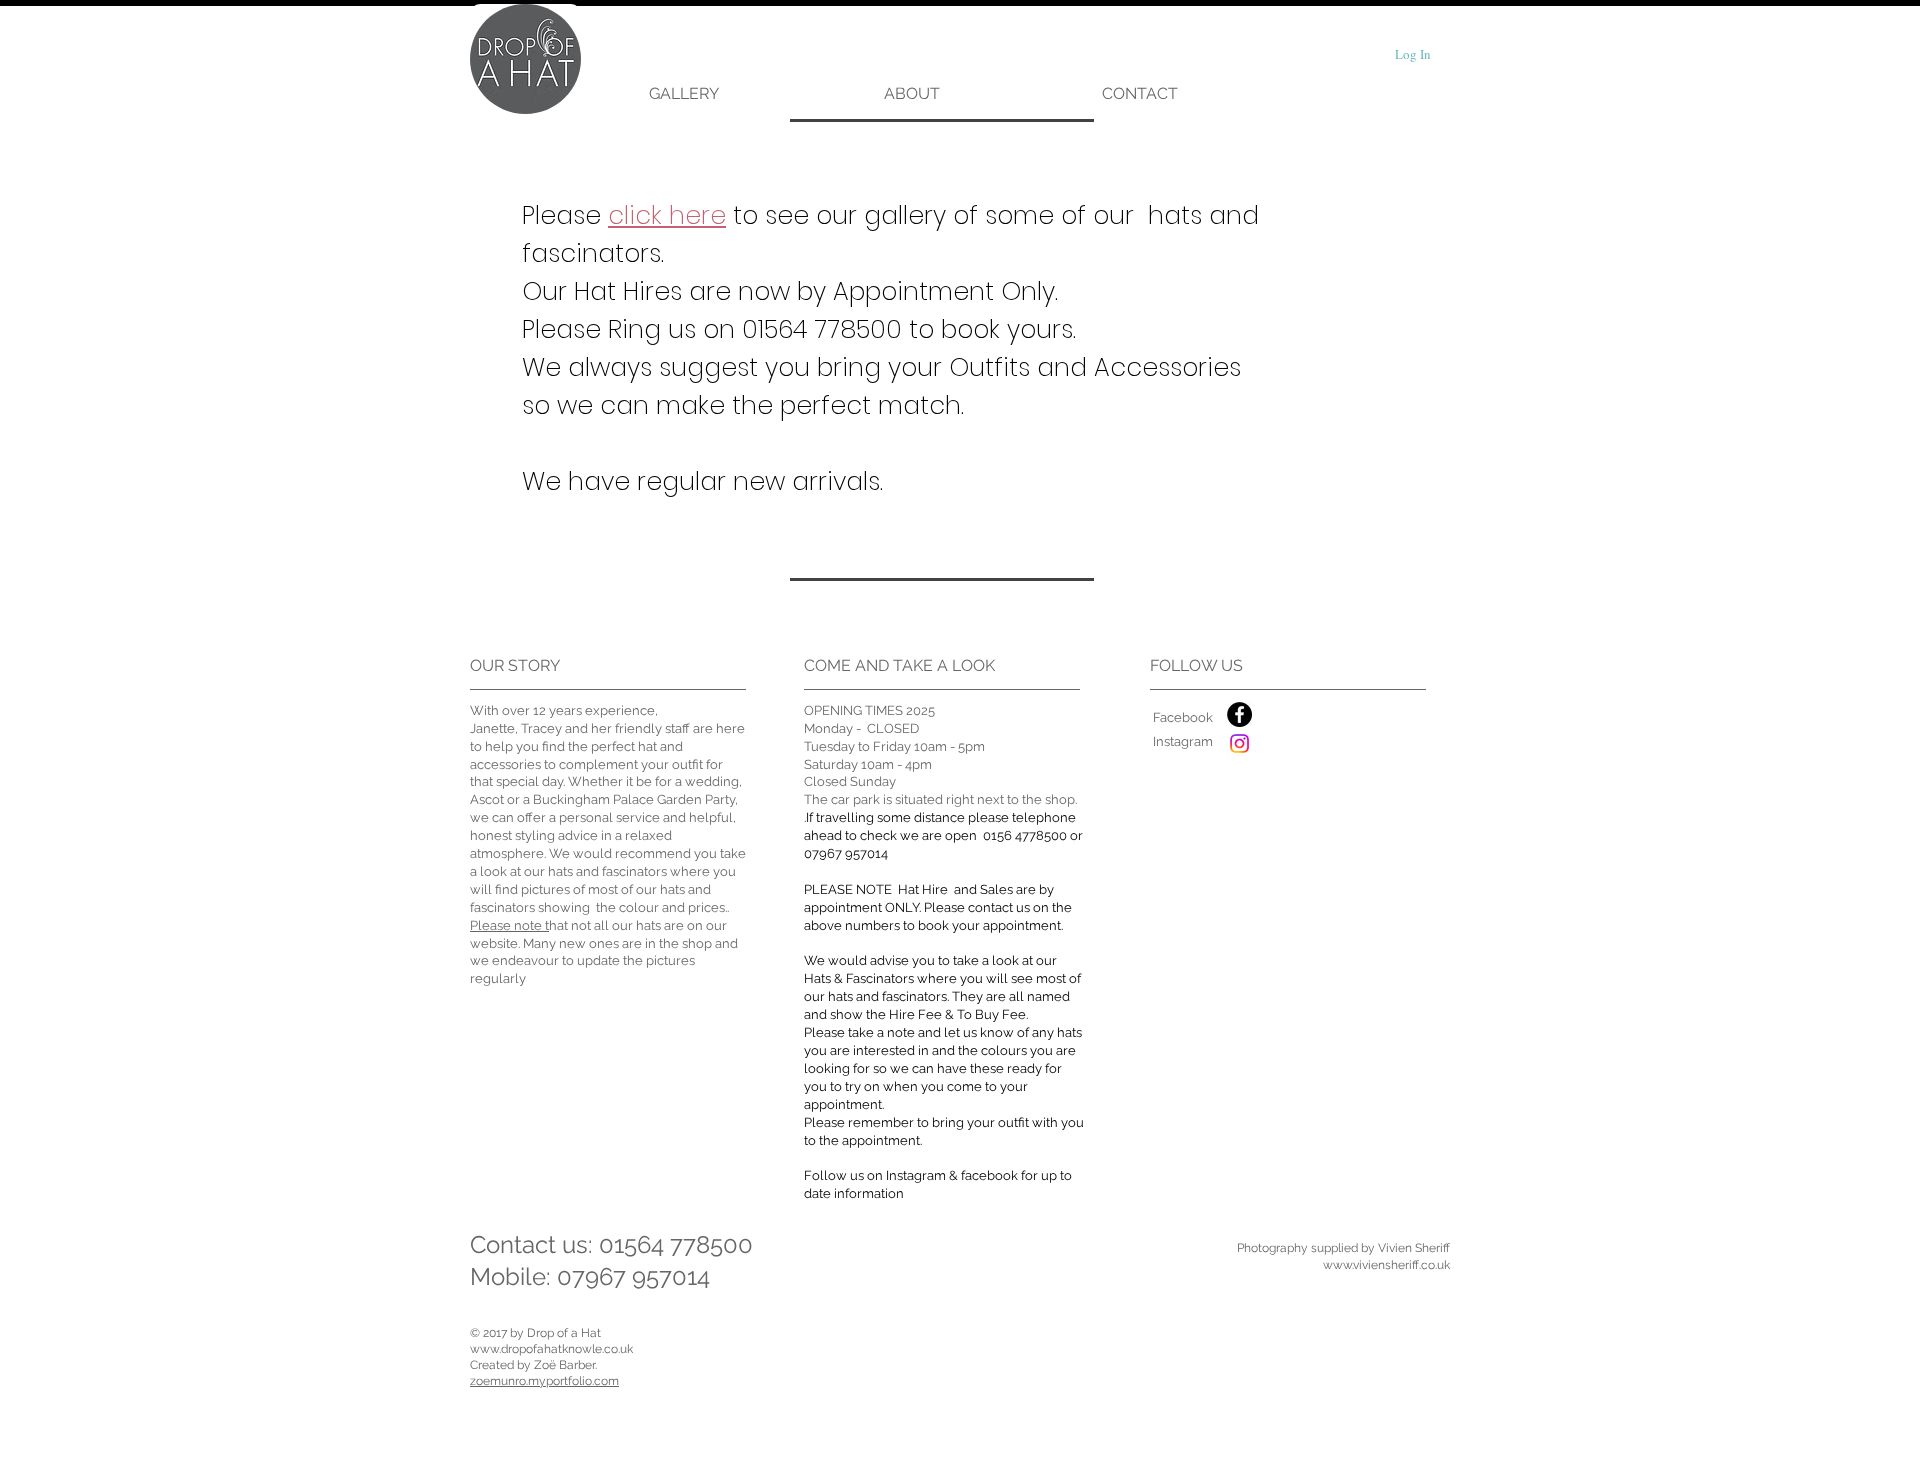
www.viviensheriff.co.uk (1386, 1265)
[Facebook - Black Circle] (1239, 714)
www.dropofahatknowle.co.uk (551, 1349)
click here (667, 215)
